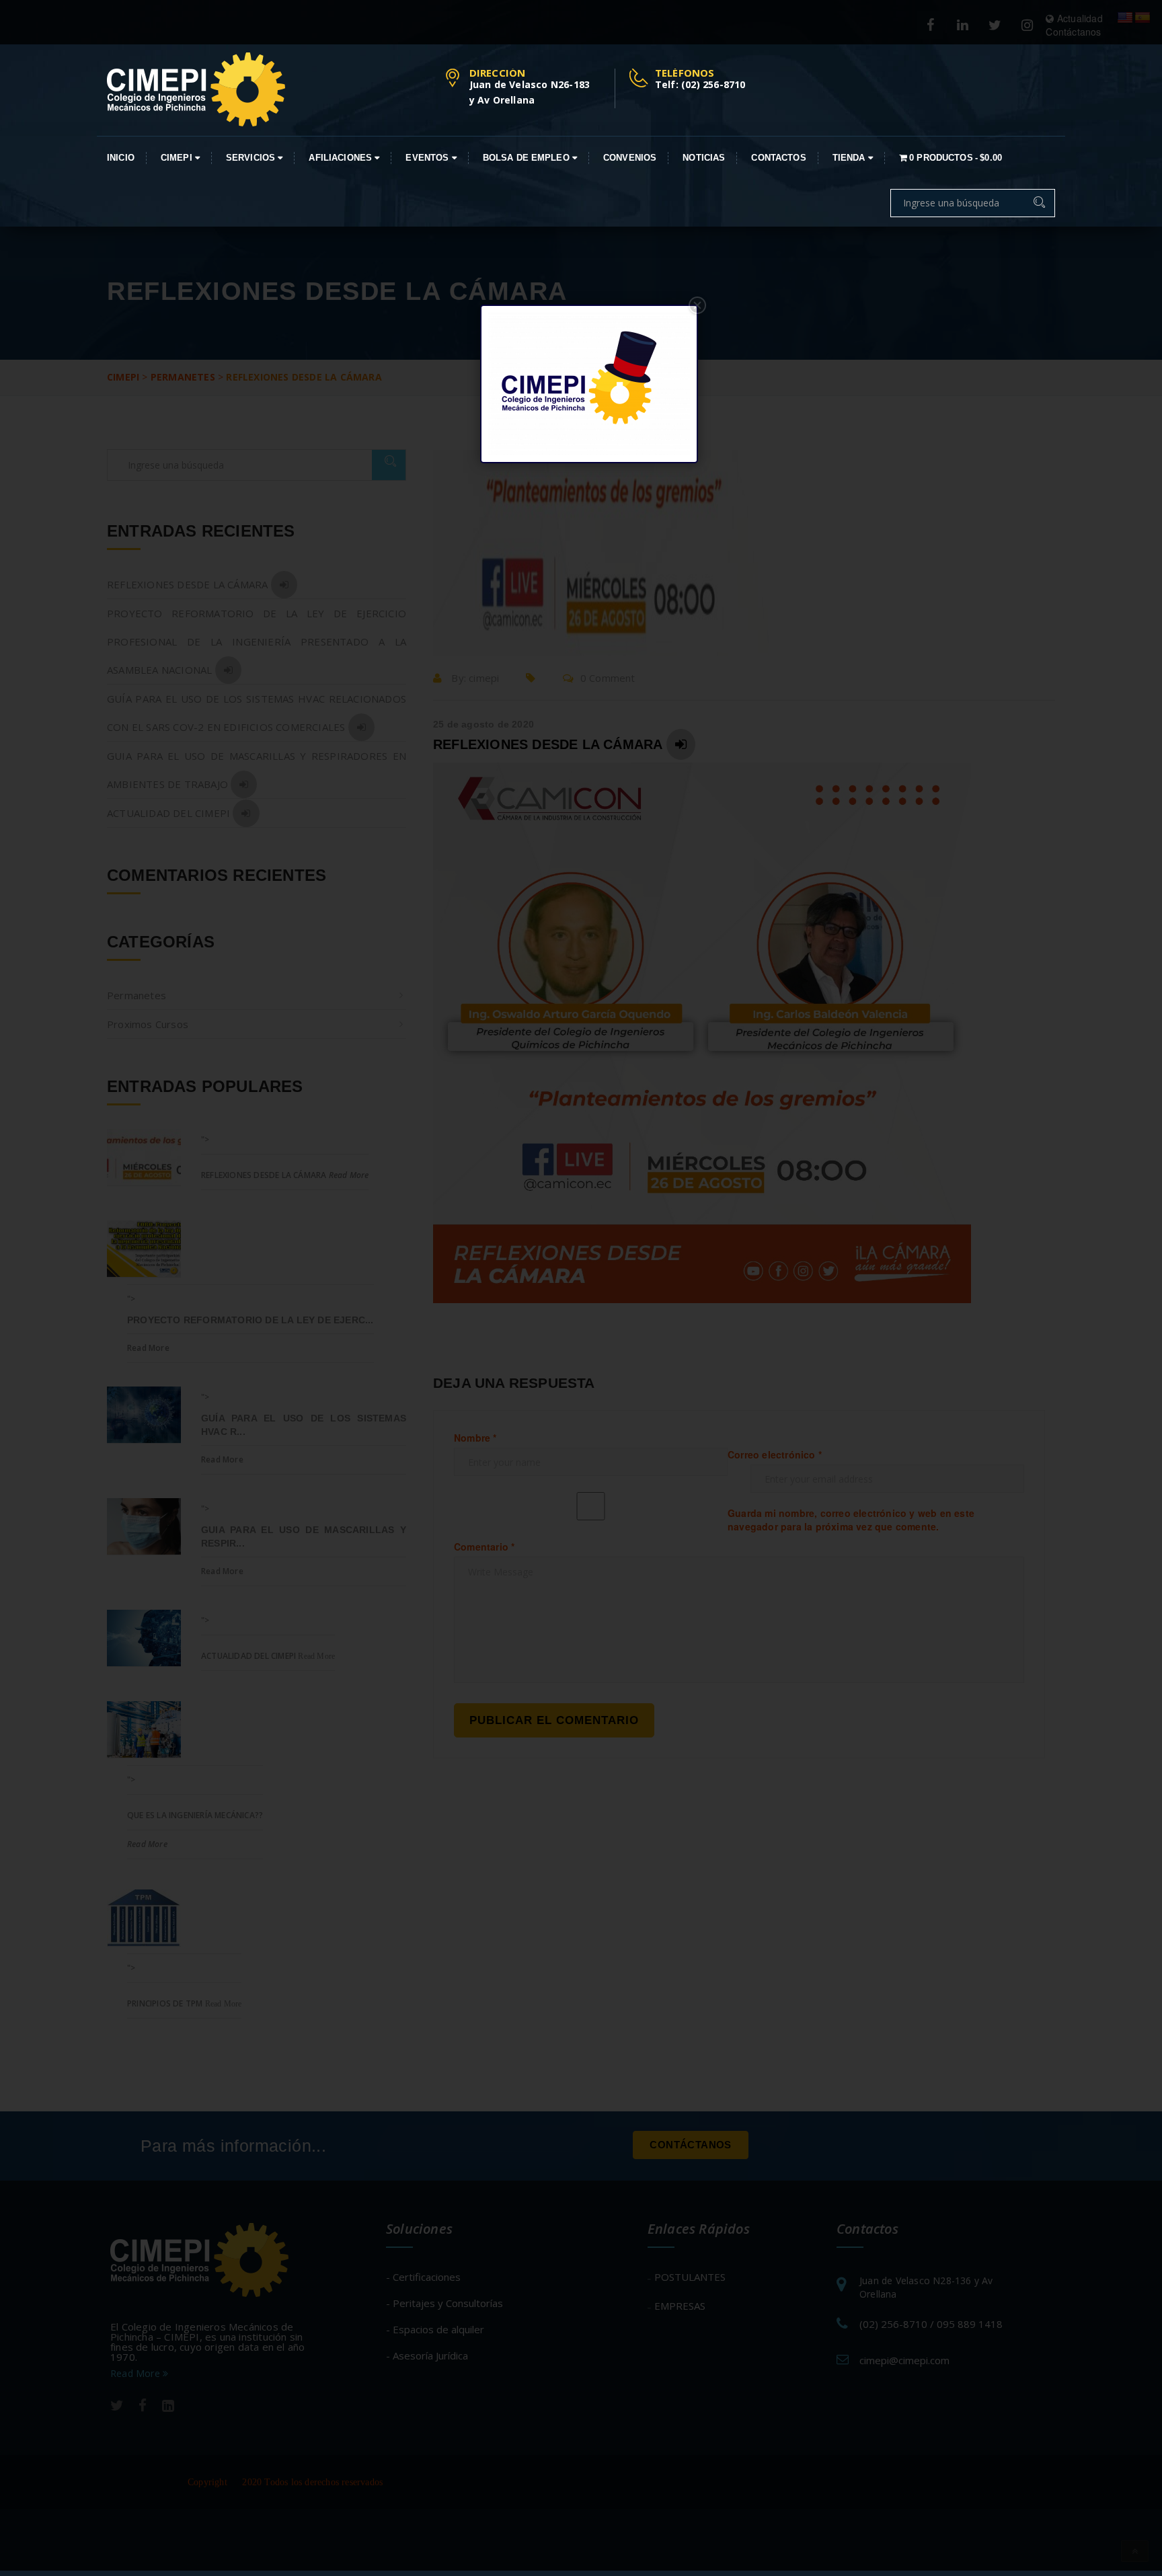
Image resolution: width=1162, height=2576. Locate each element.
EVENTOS (428, 158)
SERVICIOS (252, 158)
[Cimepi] (196, 89)
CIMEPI (178, 158)
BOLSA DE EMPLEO (528, 158)
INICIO (121, 158)
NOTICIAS (704, 158)
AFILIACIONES (342, 158)
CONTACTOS (778, 158)
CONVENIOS (630, 158)
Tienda (850, 158)
